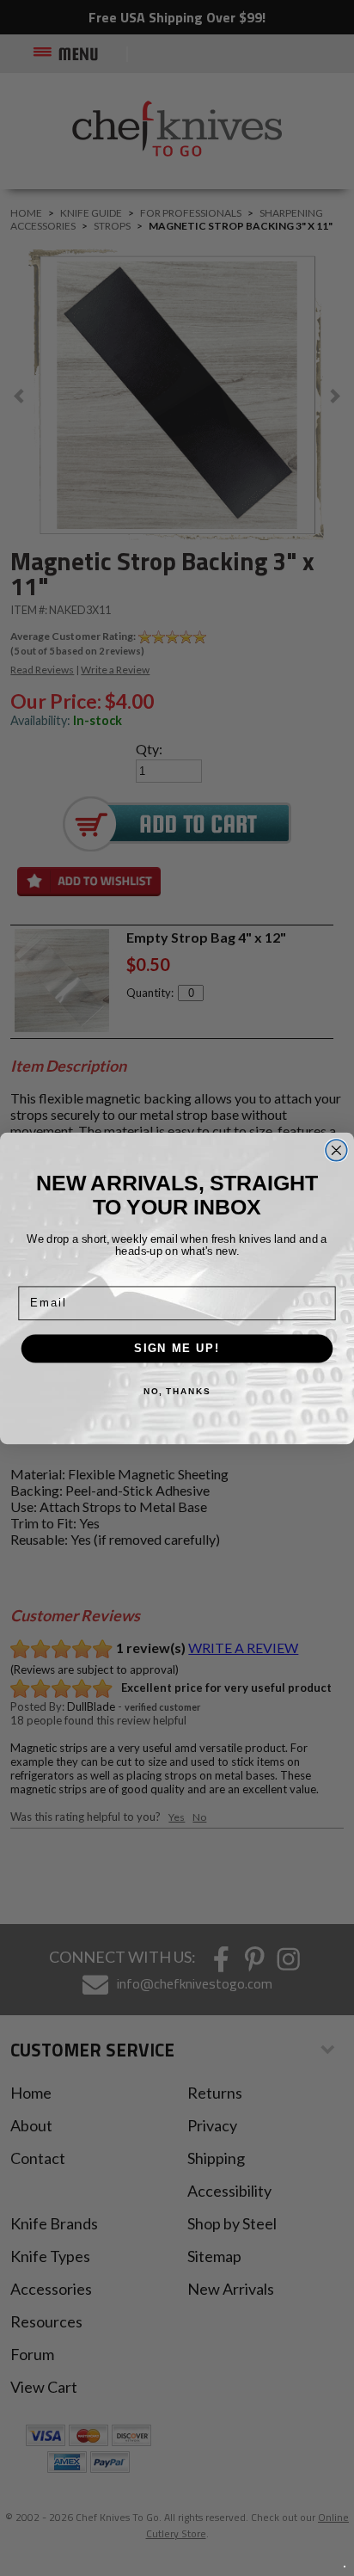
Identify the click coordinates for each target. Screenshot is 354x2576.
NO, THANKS (177, 1391)
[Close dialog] (336, 1150)
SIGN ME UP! (177, 1348)
